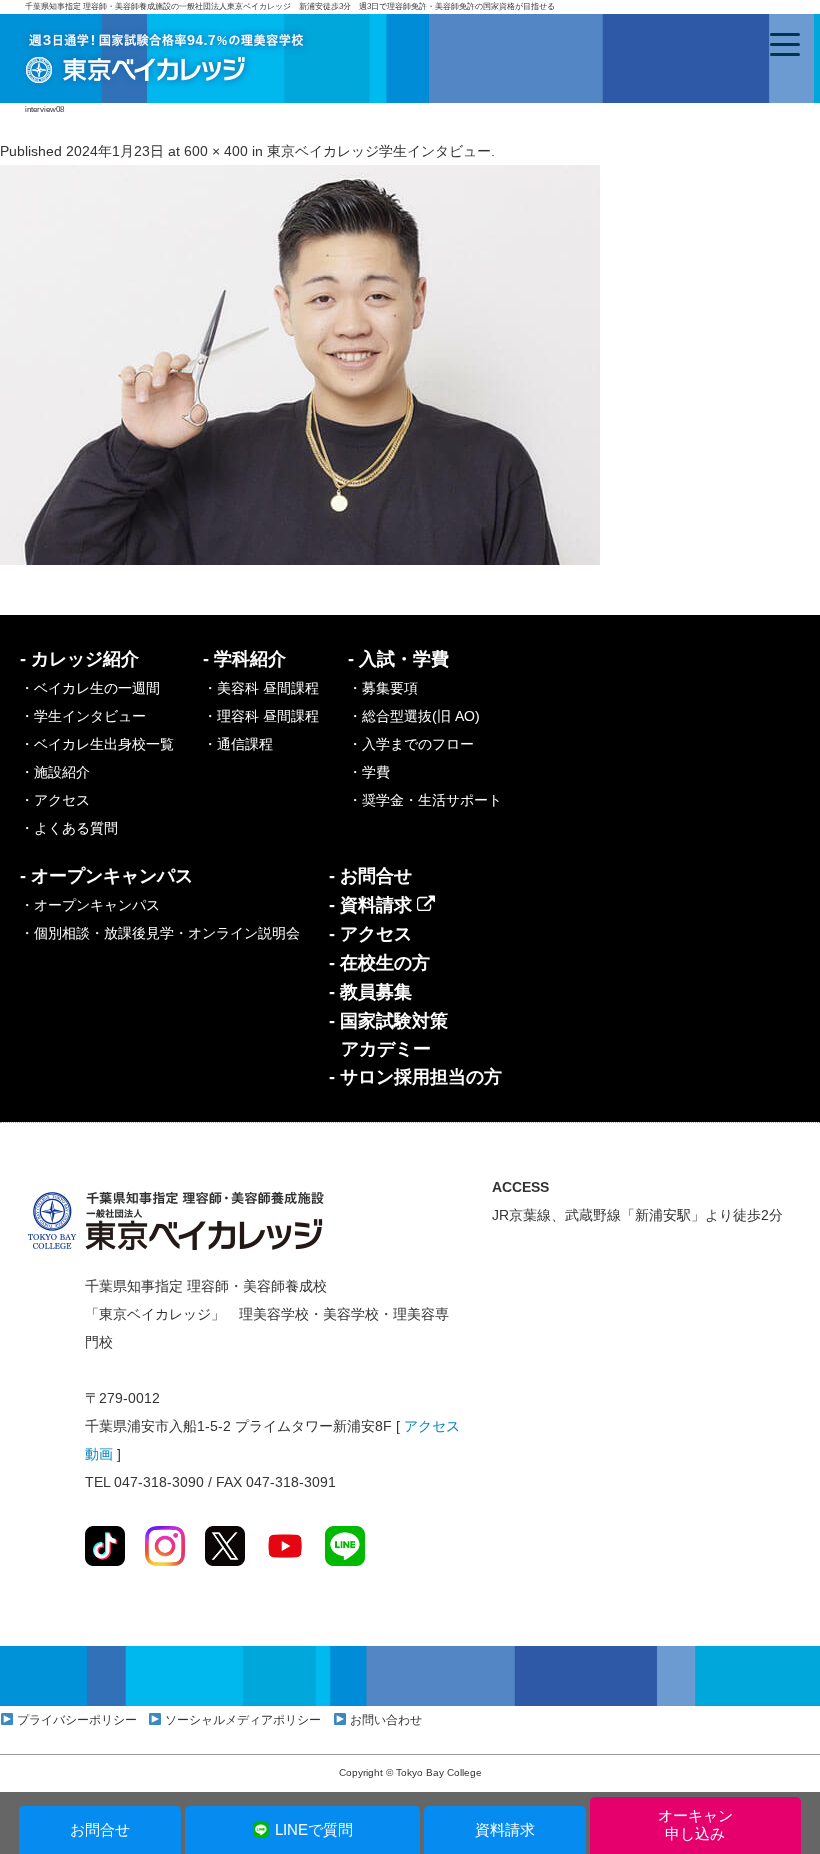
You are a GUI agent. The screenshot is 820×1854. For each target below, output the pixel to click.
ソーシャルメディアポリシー (243, 1720)
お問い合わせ (386, 1720)
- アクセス (370, 934)
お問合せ (100, 1829)
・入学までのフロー (411, 744)
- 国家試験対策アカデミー (388, 1035)
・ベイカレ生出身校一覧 (97, 744)
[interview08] (300, 364)
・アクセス (55, 800)
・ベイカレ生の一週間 (90, 688)
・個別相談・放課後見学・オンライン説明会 (160, 933)
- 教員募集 (370, 992)
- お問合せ (370, 876)
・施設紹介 (55, 772)
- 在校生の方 (379, 963)
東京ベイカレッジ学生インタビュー (379, 151)
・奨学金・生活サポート (425, 800)
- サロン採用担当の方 (415, 1077)
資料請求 (505, 1829)
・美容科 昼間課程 (261, 688)
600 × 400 (216, 151)
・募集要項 (383, 688)
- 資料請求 (373, 905)
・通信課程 (238, 744)
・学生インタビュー (83, 716)
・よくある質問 (69, 828)
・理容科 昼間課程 (261, 716)
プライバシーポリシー (77, 1720)
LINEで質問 (314, 1829)
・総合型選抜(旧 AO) (414, 716)
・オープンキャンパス (90, 905)
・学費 (369, 772)
